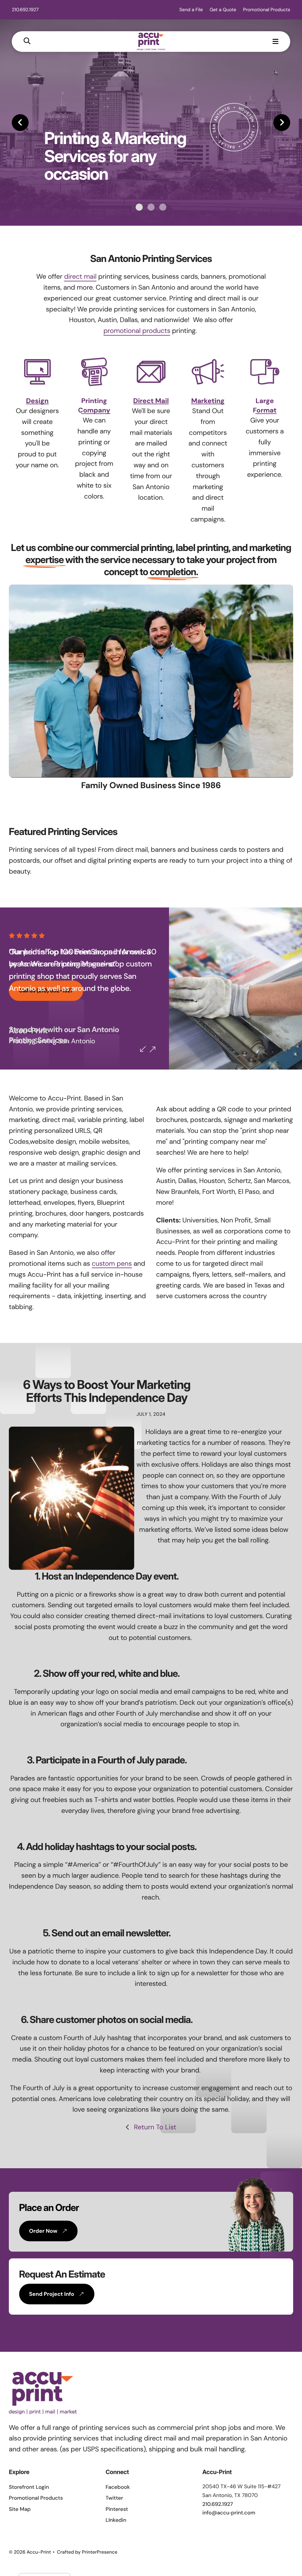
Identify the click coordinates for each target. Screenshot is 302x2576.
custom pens (112, 1264)
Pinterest (117, 2509)
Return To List (154, 2127)
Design (37, 401)
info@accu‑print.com (229, 2513)
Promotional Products (267, 10)
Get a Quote (223, 10)
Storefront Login (29, 2487)
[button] (27, 41)
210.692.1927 (25, 10)
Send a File (191, 10)
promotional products (137, 331)
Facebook (118, 2487)
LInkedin (116, 2520)
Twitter (114, 2498)
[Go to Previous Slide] (143, 1049)
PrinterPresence (100, 2552)
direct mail (80, 277)
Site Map (20, 2509)
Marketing (208, 401)
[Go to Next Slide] (152, 1049)
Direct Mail (151, 401)
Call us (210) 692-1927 (46, 991)
